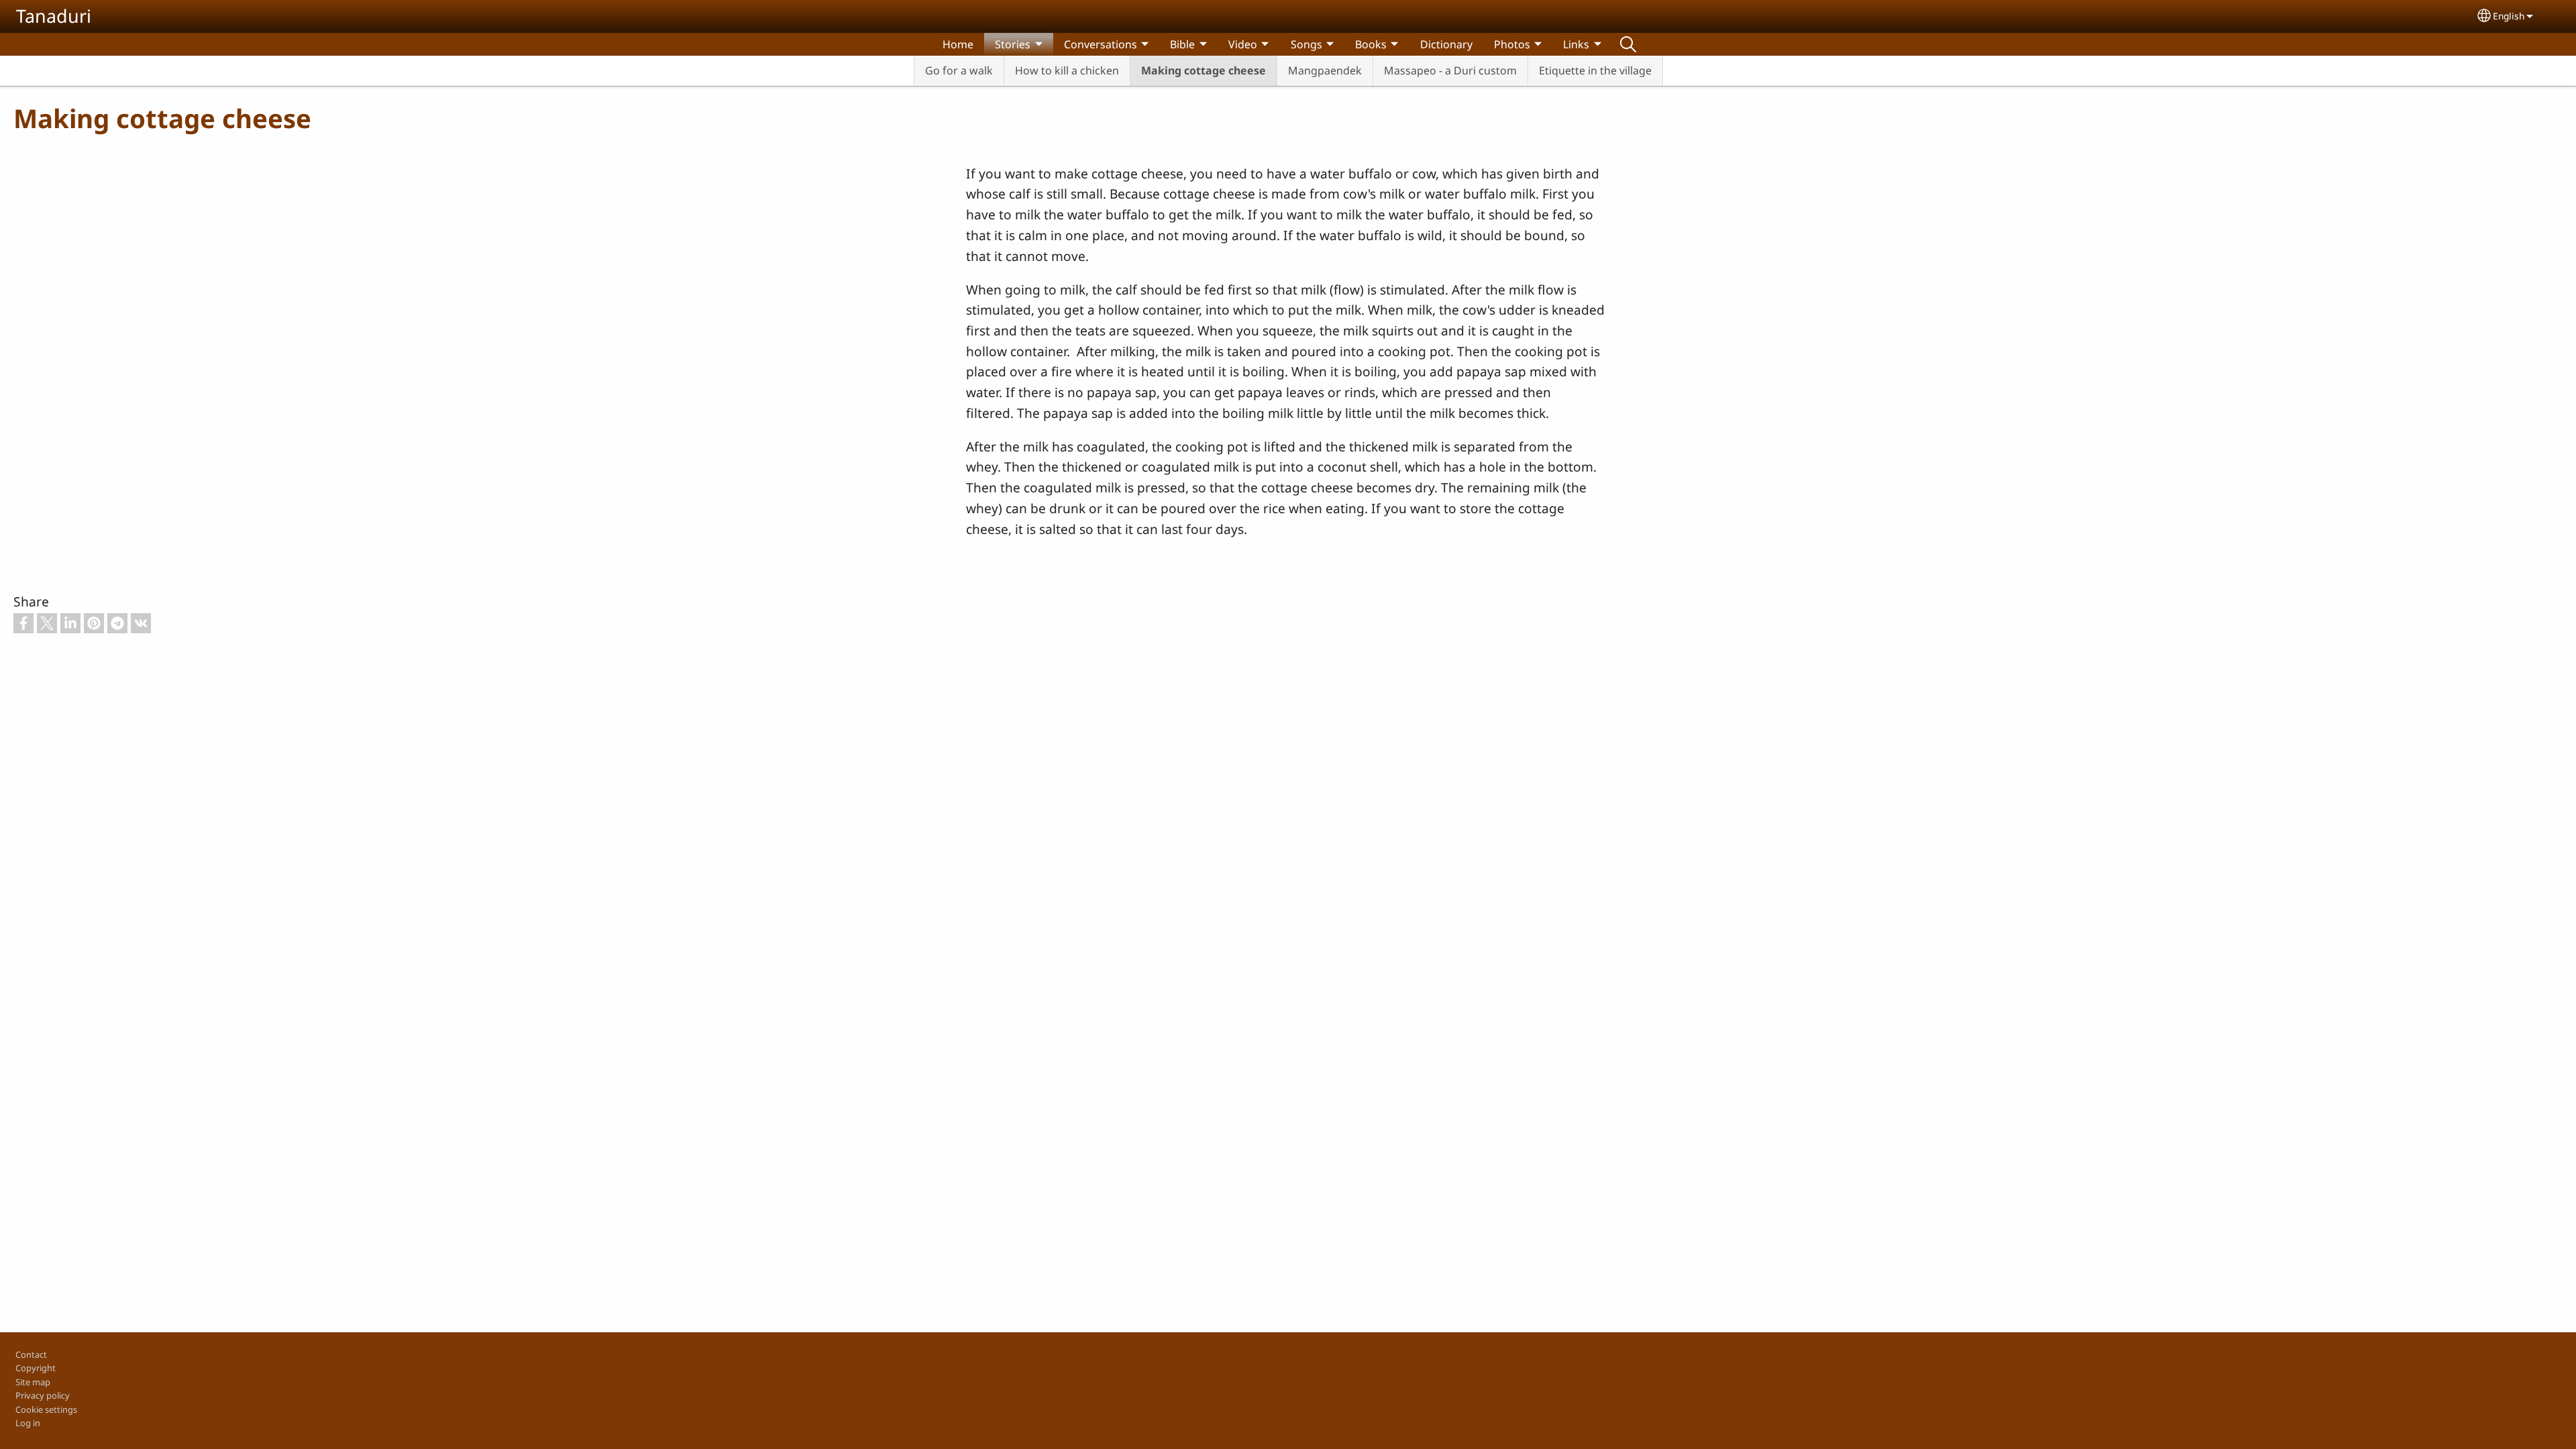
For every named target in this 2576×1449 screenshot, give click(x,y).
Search (1628, 44)
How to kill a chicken (1067, 70)
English (2509, 16)
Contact (31, 1354)
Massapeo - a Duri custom (1450, 70)
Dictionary (1446, 44)
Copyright (36, 1368)
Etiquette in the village (1595, 70)
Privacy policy (43, 1395)
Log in (28, 1423)
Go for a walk (959, 70)
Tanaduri (54, 16)
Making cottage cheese (1203, 70)
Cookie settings (46, 1409)
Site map (33, 1382)
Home (958, 44)
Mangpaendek (1325, 70)
